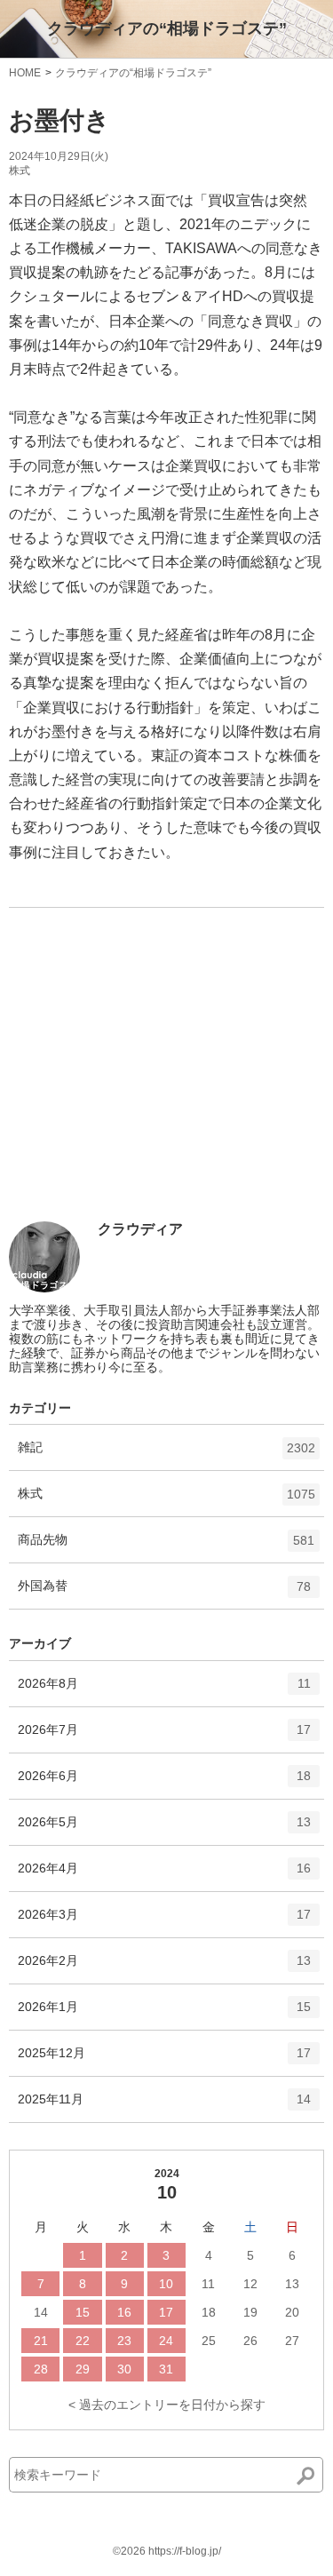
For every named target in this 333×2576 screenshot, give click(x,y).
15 (83, 2312)
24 (166, 2341)
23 (124, 2341)
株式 (20, 171)
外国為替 (164, 1593)
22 (83, 2341)
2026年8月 (164, 1691)
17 (166, 2312)
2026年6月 (164, 1783)
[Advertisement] (142, 1090)
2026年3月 (164, 1922)
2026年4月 (164, 1876)
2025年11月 (164, 2107)
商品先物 (166, 1547)
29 (83, 2369)
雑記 (166, 1455)
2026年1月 (164, 2014)
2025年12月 (164, 2060)
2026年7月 (164, 1737)
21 (41, 2341)
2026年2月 (164, 1968)
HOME (25, 73)
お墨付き (59, 120)
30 (124, 2369)
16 (124, 2312)
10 (166, 2284)
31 (166, 2369)
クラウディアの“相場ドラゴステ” (167, 28)
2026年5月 (164, 1829)
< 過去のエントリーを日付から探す (167, 2405)
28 (41, 2369)
